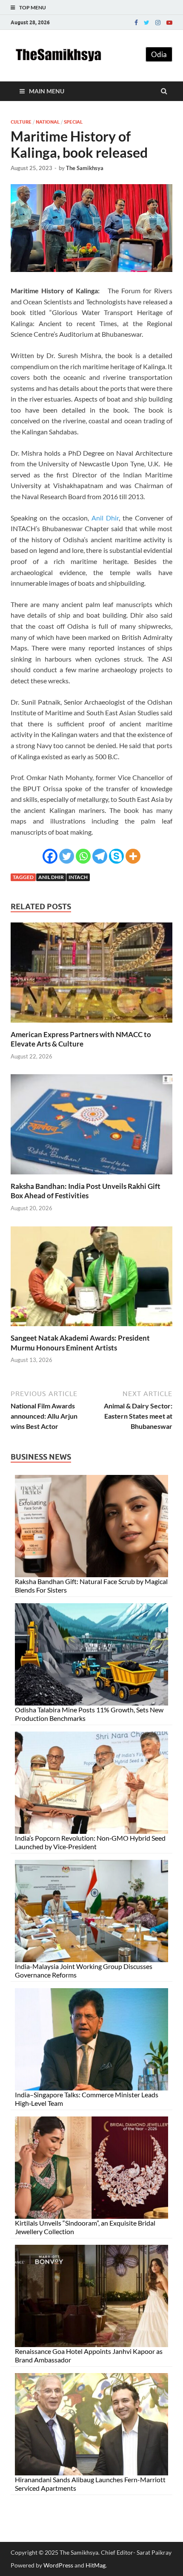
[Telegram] (100, 856)
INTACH (78, 877)
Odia (159, 54)
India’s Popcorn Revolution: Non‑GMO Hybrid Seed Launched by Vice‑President (90, 1842)
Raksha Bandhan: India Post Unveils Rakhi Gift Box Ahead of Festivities (86, 1191)
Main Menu (47, 91)
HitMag (96, 2565)
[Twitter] (147, 23)
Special (73, 122)
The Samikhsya (85, 168)
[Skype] (116, 856)
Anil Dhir (105, 518)
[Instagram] (158, 23)
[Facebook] (136, 23)
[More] (133, 856)
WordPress (58, 2565)
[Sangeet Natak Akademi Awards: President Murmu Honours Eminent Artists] (91, 1328)
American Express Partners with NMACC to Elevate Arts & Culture (81, 1039)
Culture (21, 122)
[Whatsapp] (83, 856)
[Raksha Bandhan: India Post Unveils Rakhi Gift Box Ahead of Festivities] (91, 1176)
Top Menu (33, 7)
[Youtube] (169, 23)
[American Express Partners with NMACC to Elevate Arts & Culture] (91, 1025)
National (48, 122)
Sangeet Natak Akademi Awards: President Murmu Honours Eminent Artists (80, 1343)
